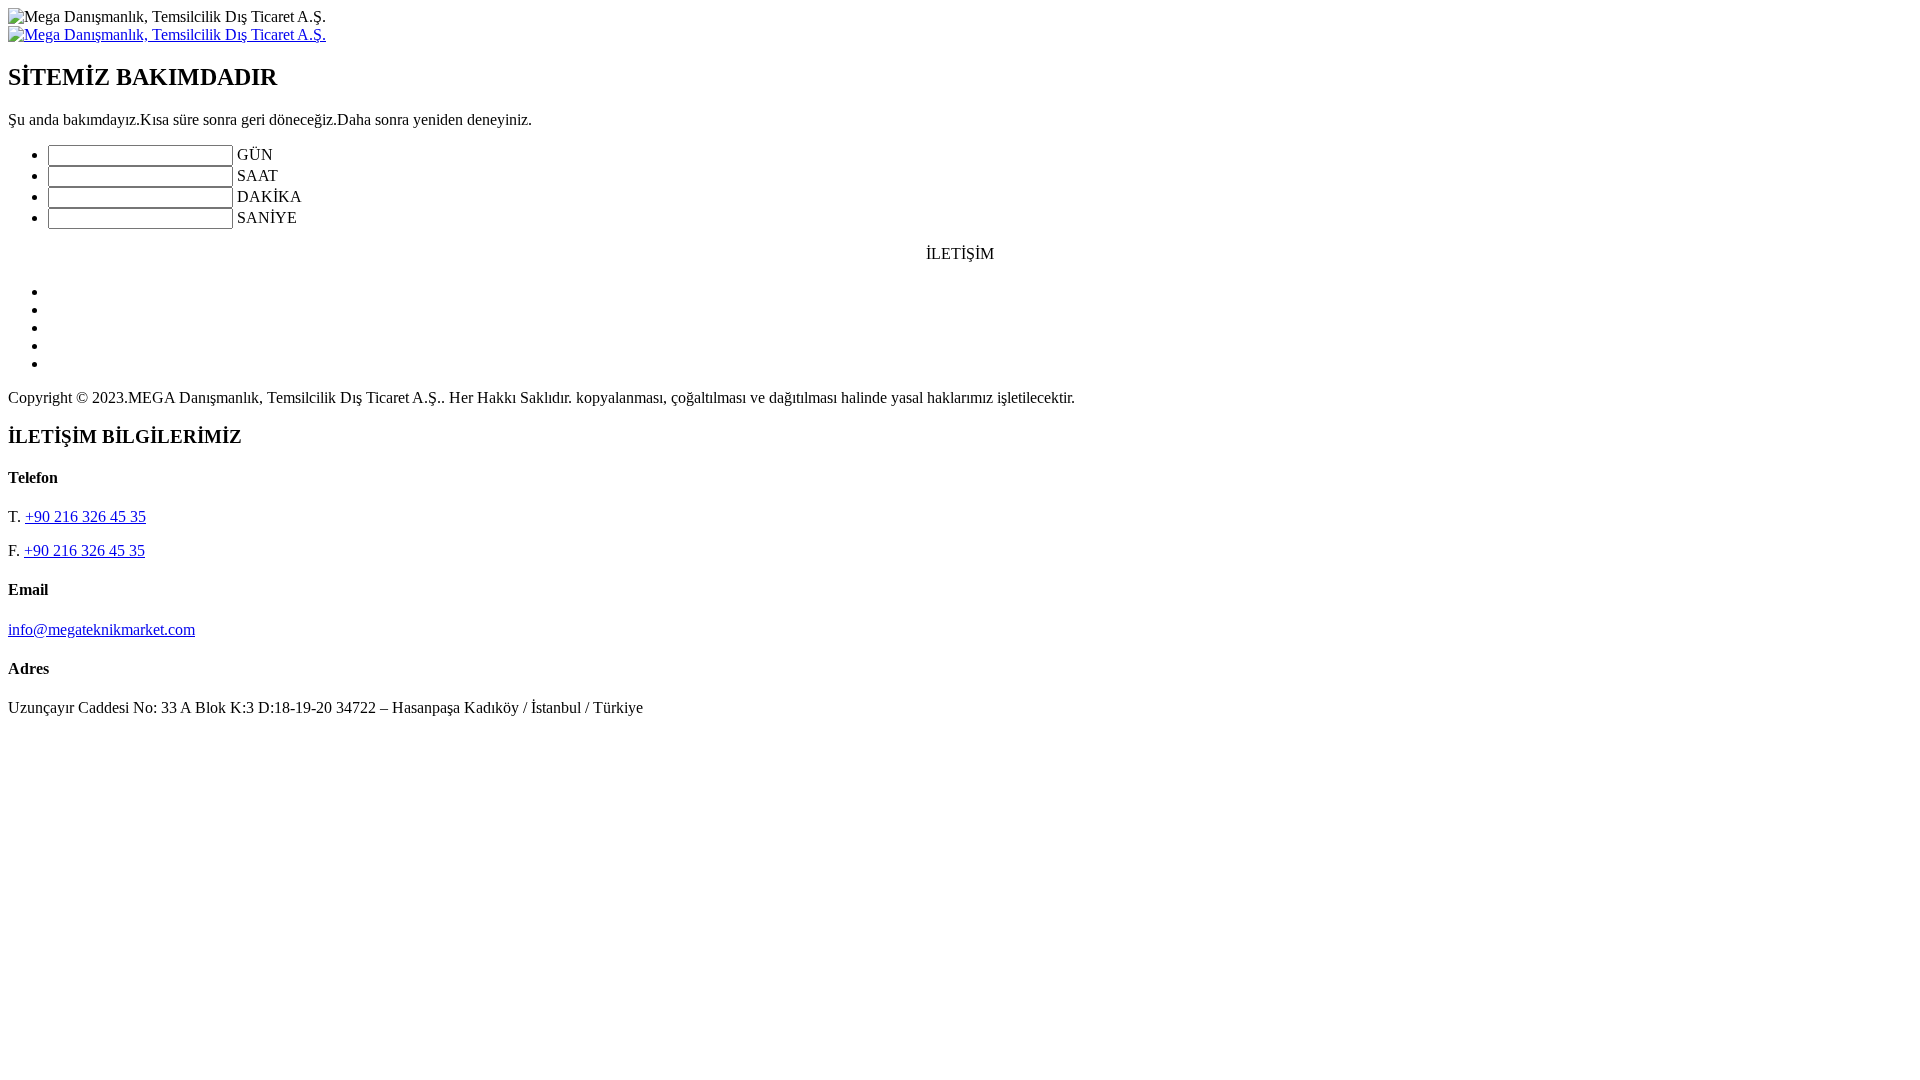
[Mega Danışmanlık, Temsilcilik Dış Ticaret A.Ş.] (167, 34)
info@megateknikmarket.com (101, 629)
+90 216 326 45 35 (85, 516)
